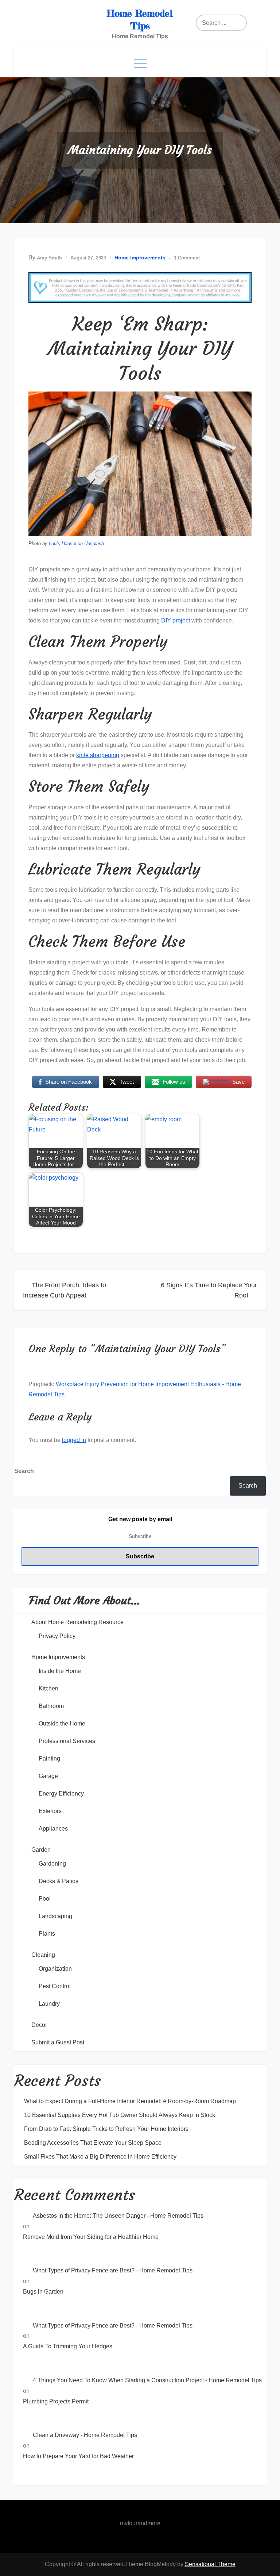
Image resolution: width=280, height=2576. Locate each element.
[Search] (224, 23)
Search (24, 1471)
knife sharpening (98, 755)
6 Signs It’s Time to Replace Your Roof (209, 1290)
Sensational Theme (210, 2564)
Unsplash (94, 543)
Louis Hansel (63, 543)
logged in (74, 1440)
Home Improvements (140, 258)
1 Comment (187, 258)
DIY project (176, 620)
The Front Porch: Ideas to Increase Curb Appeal (65, 1290)
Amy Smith (49, 258)
